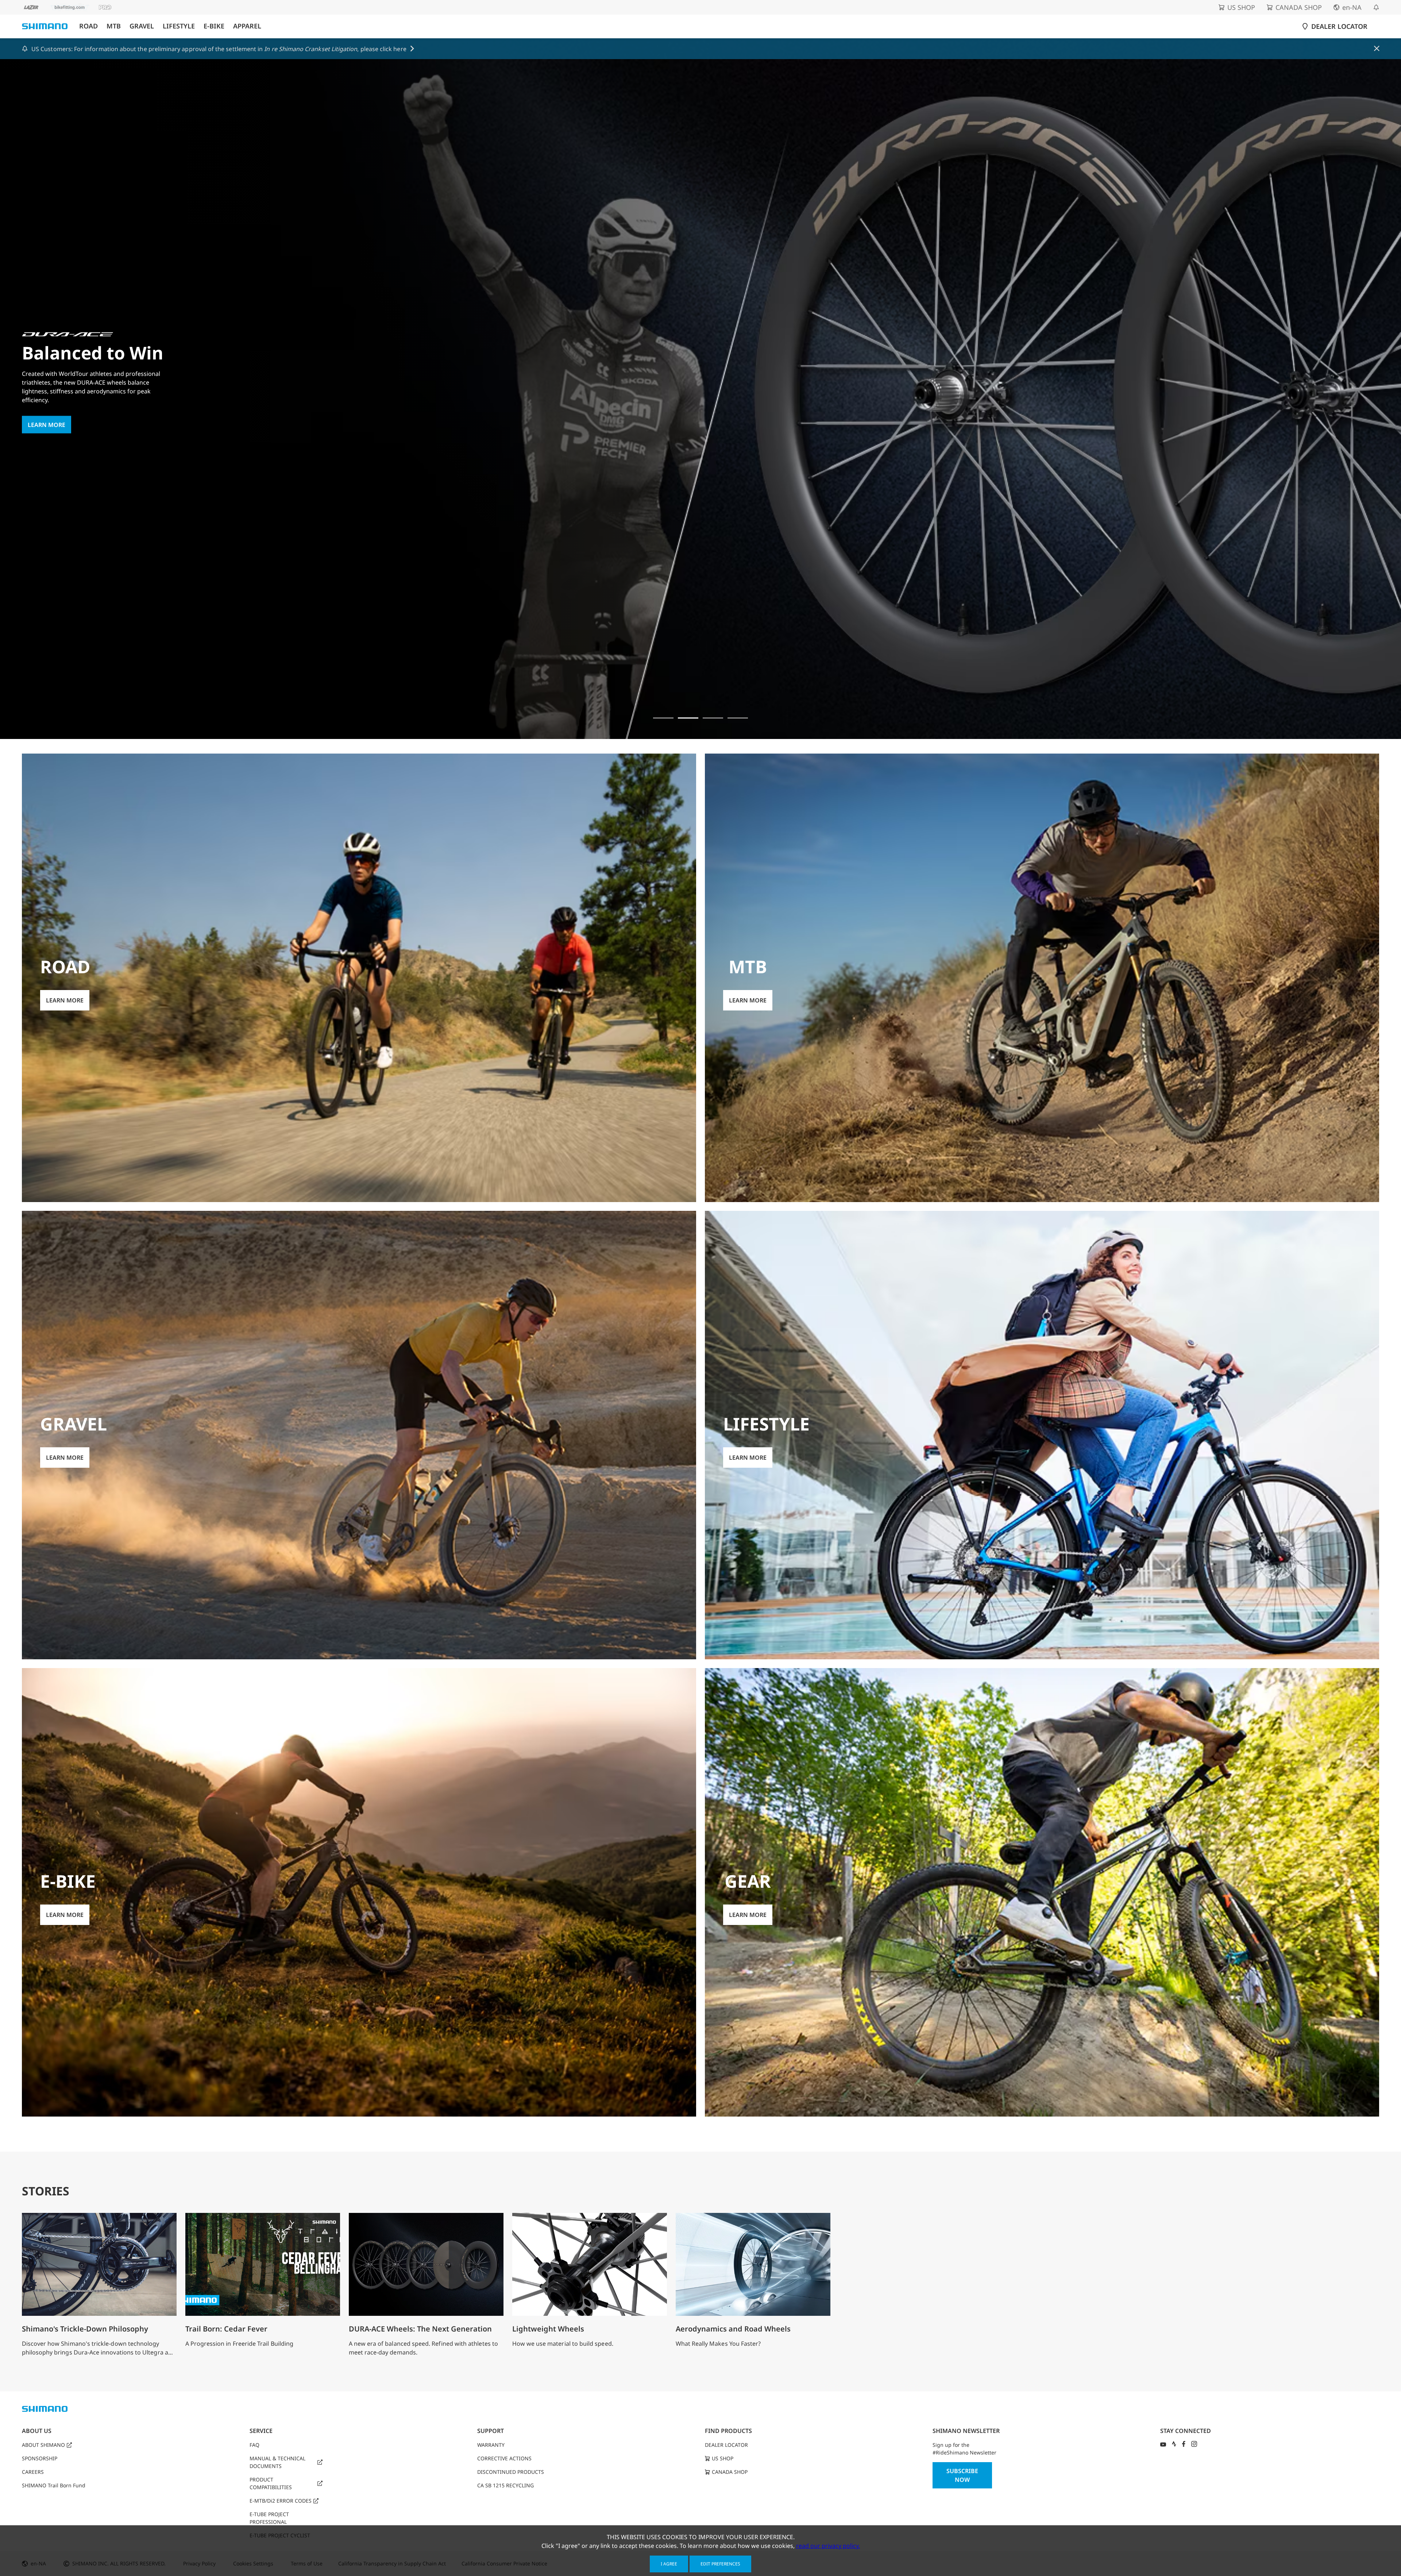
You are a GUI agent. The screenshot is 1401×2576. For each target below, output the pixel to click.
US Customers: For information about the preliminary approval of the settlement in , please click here (219, 49)
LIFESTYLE (179, 26)
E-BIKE (214, 26)
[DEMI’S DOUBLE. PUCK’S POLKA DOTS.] (663, 718)
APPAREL (247, 26)
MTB (114, 26)
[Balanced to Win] (688, 718)
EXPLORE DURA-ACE (56, 453)
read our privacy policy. (828, 2546)
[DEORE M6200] (738, 718)
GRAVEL (142, 26)
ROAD (88, 26)
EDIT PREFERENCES (720, 2564)
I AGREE (669, 2564)
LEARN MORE (65, 1000)
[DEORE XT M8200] (713, 718)
